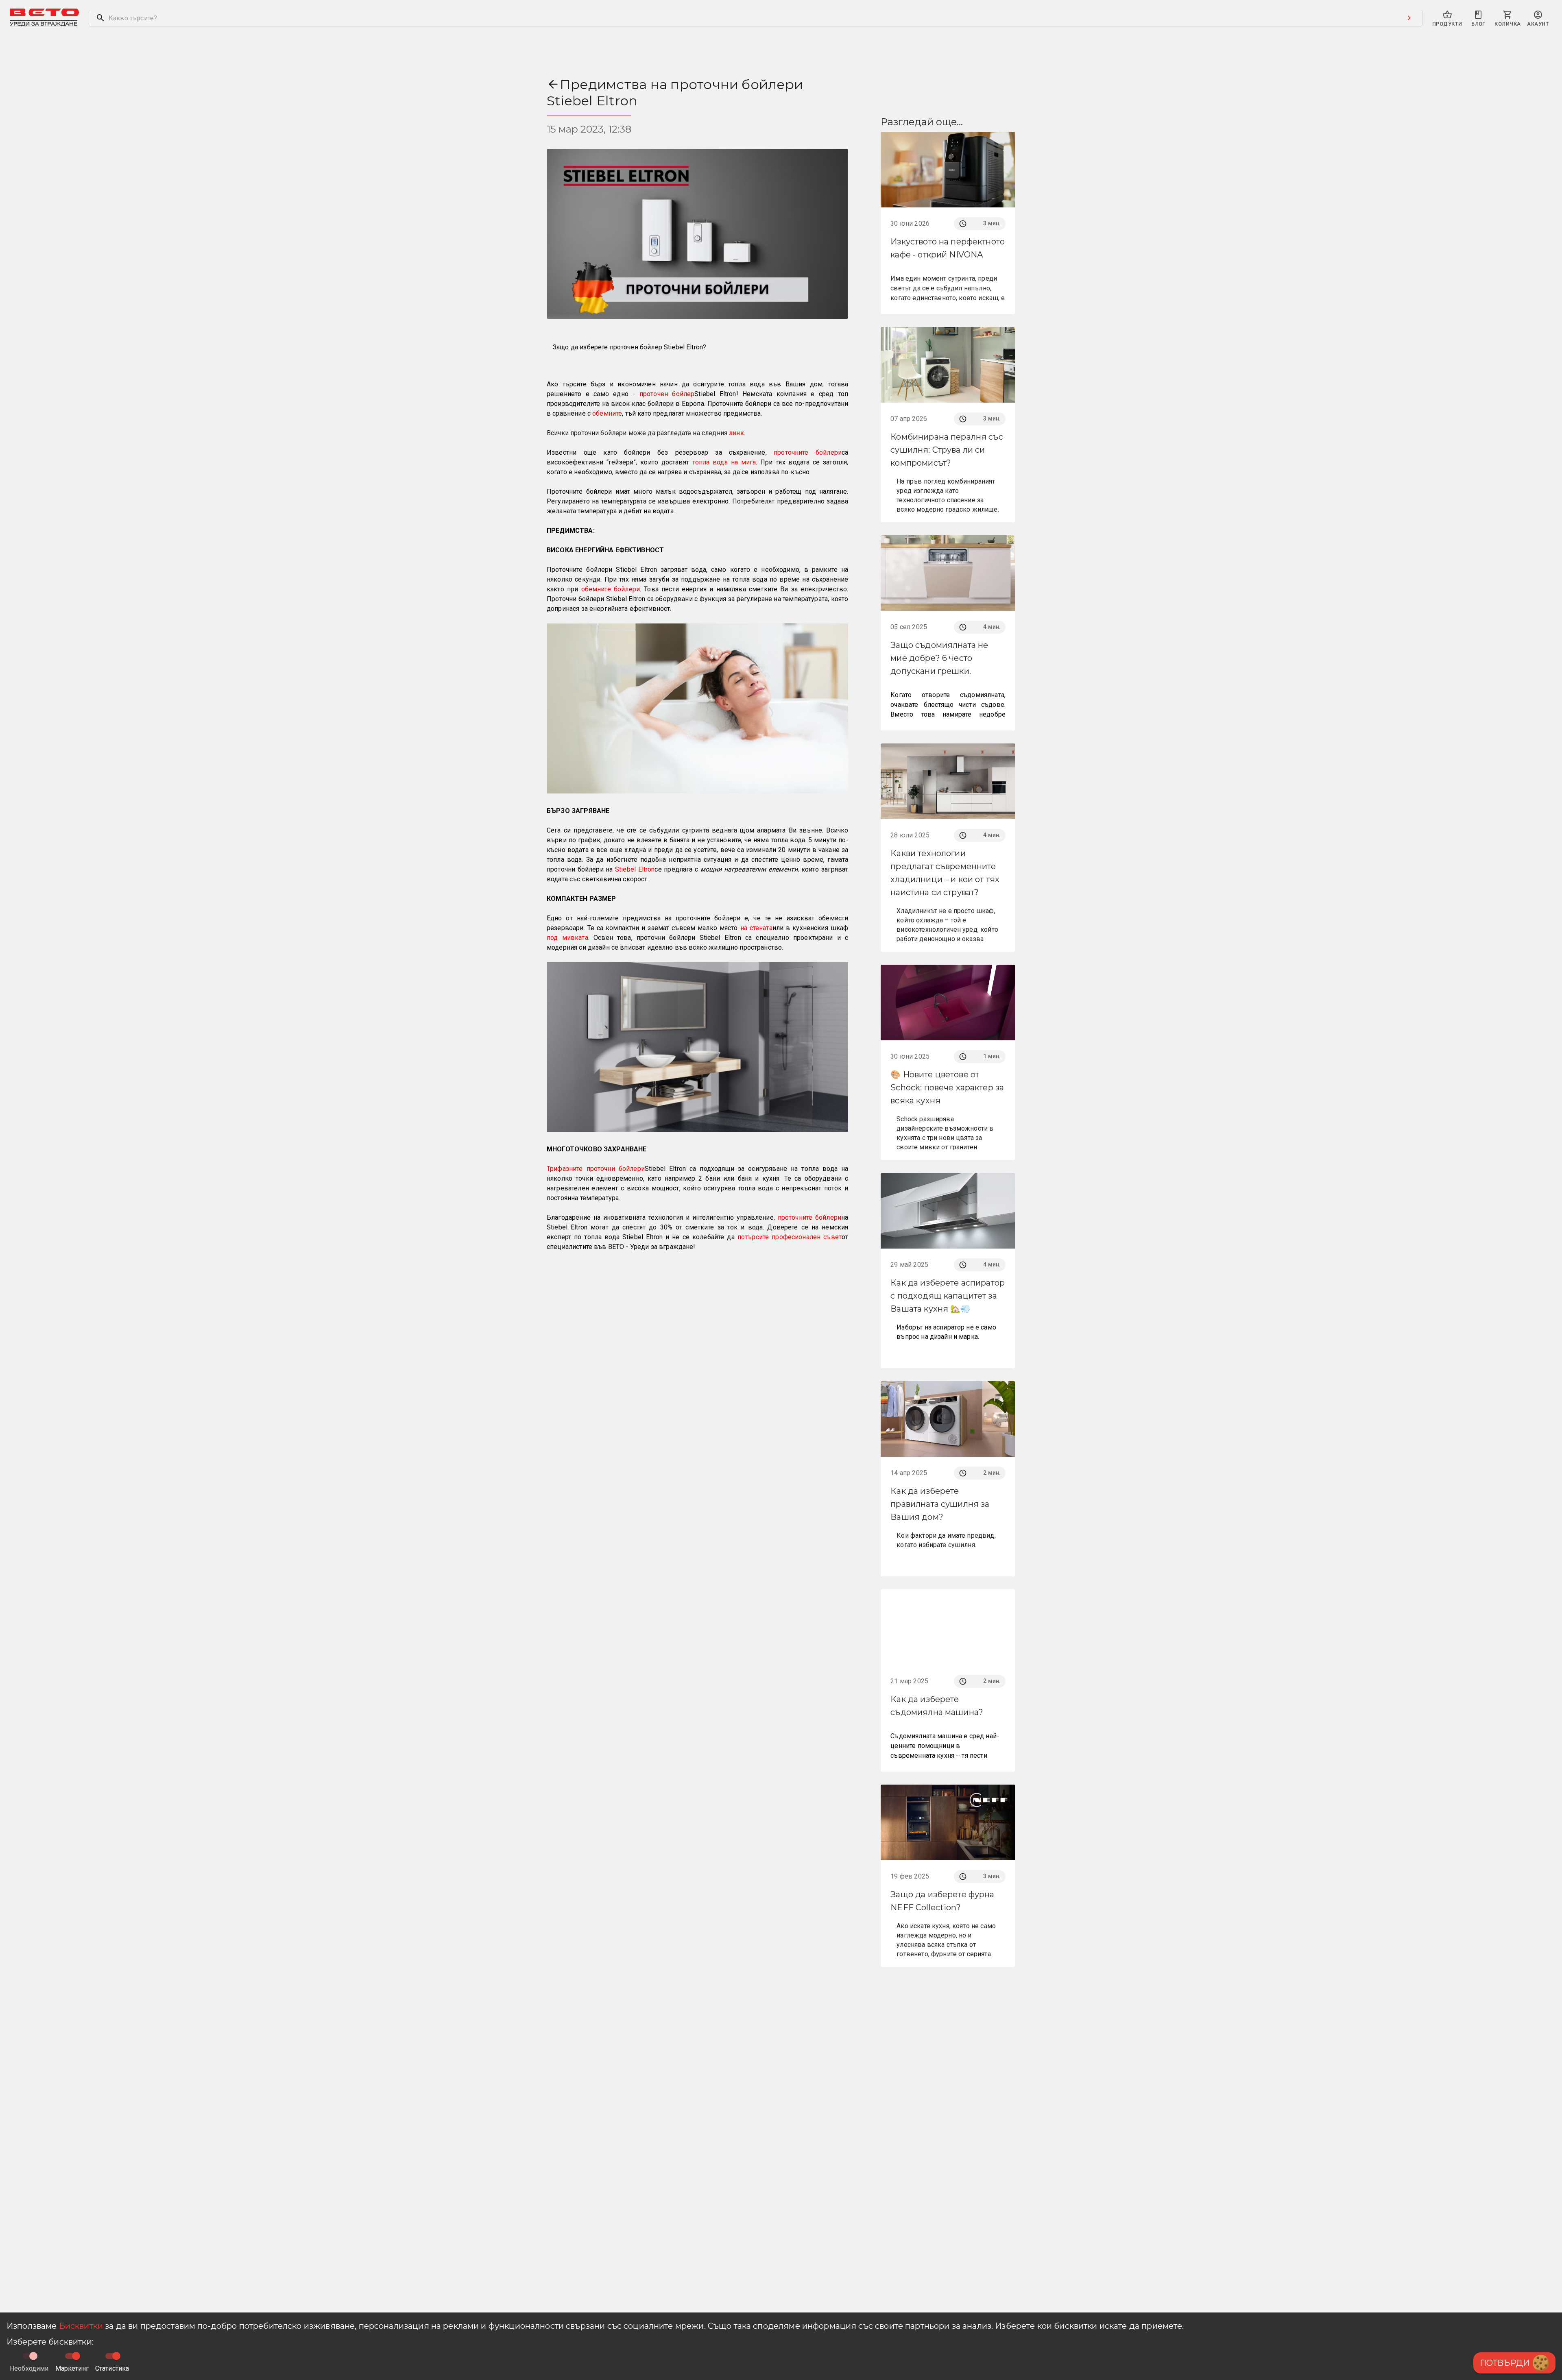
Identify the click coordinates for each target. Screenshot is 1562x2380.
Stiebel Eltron (635, 869)
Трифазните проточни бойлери (596, 1169)
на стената (756, 928)
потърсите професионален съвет (790, 1237)
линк (736, 433)
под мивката (567, 938)
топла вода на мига (724, 462)
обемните (607, 413)
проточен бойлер (667, 394)
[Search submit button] (1409, 18)
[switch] (76, 2356)
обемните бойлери (611, 589)
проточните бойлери (808, 452)
